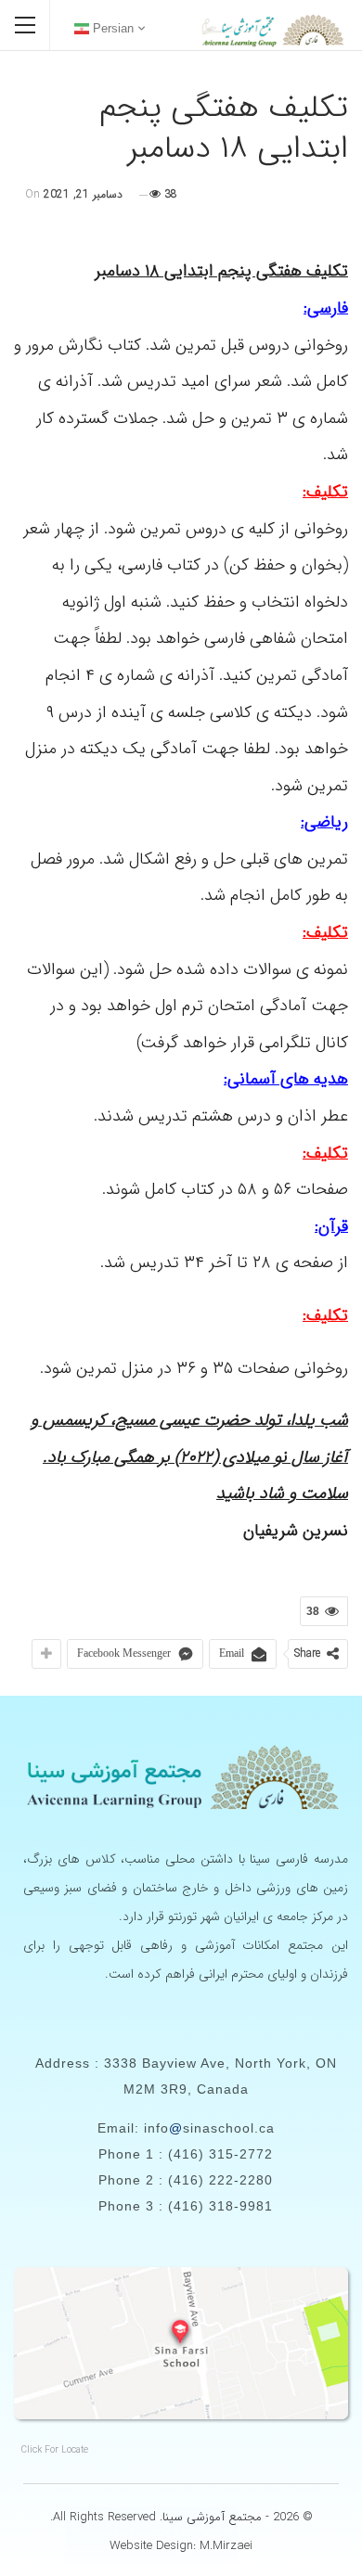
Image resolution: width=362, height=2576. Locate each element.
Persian (111, 28)
